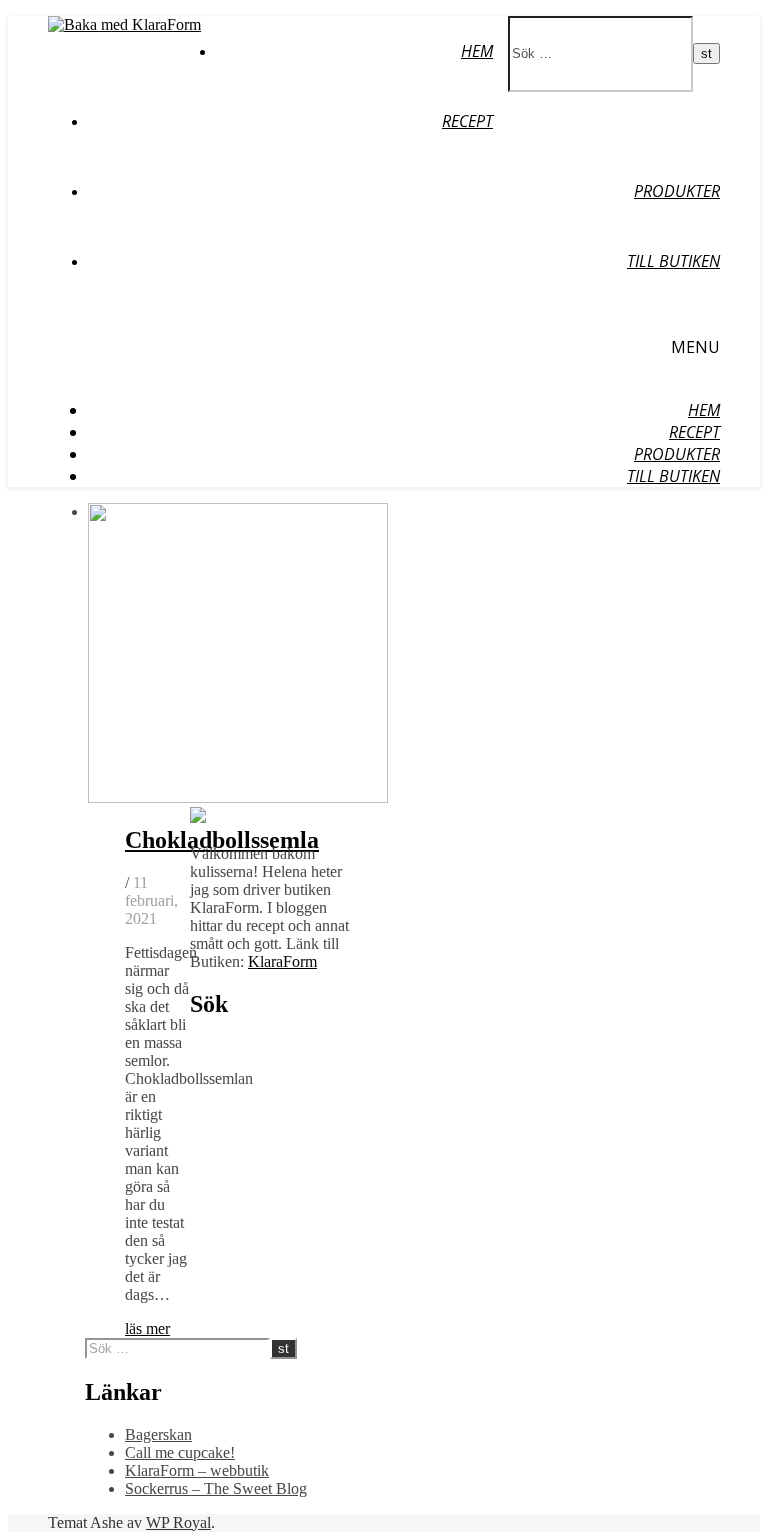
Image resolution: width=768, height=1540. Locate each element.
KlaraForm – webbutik (197, 1470)
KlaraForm (282, 961)
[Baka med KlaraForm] (124, 24)
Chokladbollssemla (222, 840)
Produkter (677, 191)
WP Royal (178, 1522)
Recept (467, 121)
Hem (477, 51)
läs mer (147, 1328)
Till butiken (673, 261)
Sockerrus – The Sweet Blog (216, 1488)
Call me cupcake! (180, 1452)
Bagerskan (158, 1434)
